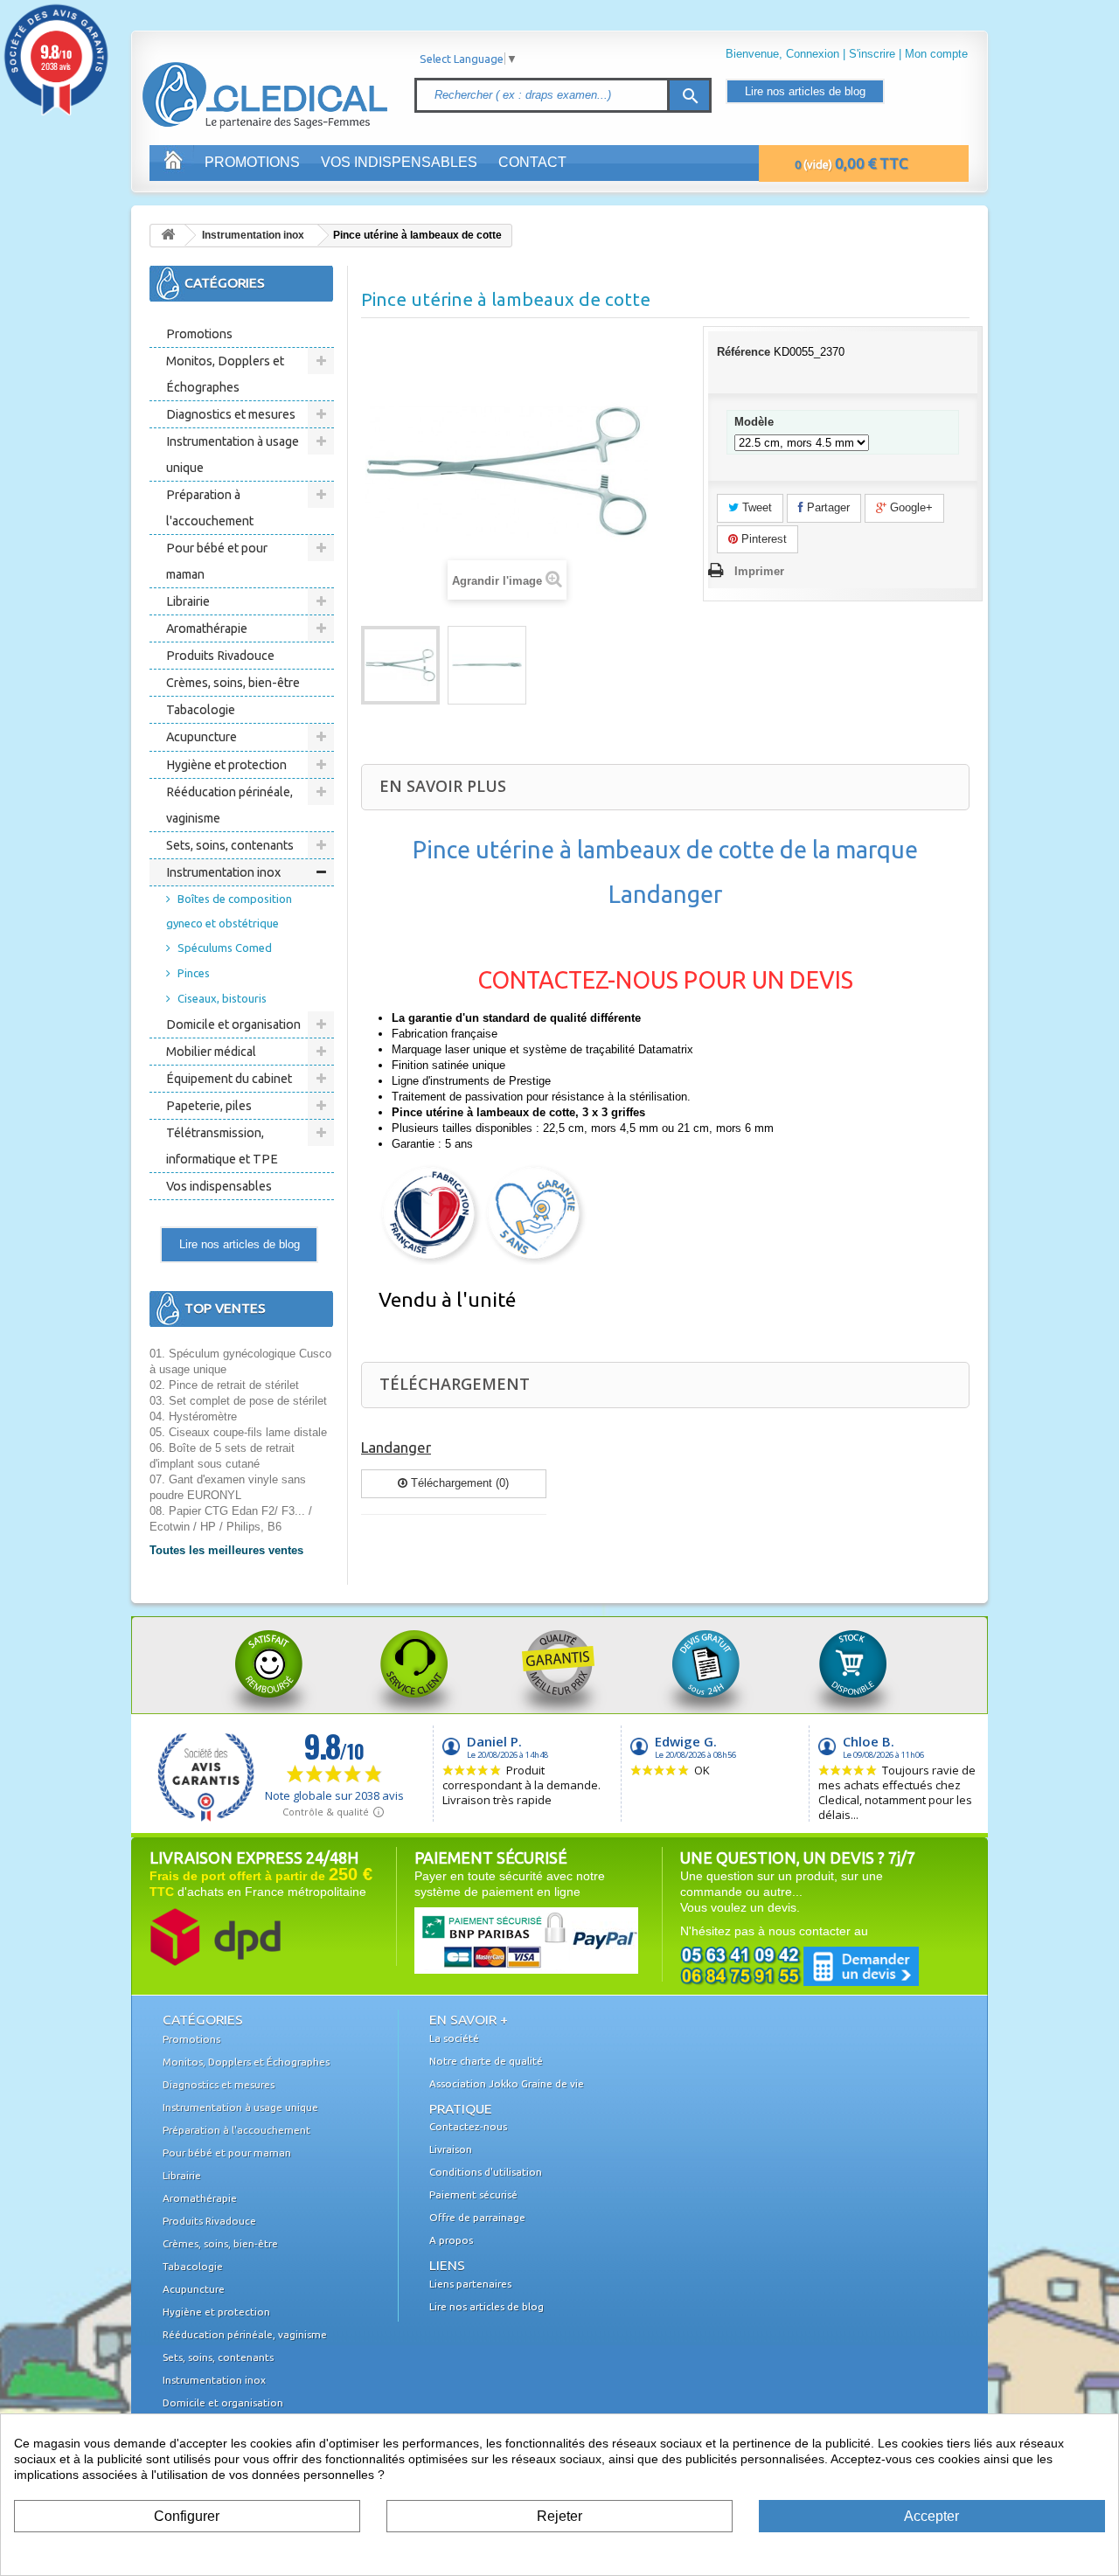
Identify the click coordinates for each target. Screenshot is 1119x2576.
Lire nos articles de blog (805, 91)
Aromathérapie (207, 628)
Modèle (756, 422)
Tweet (755, 507)
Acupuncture (202, 737)
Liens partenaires (470, 2284)
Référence (744, 352)
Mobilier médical (211, 1052)
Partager (827, 507)
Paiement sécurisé (473, 2194)
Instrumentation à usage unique (233, 455)
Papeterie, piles (209, 1106)
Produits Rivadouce (220, 656)
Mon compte (936, 54)
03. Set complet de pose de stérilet (238, 1401)
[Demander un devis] (799, 1965)
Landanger (396, 1447)
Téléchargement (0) (458, 1483)
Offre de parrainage (477, 2217)
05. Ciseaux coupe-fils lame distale (238, 1432)
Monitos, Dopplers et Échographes (225, 374)
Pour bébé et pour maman (217, 561)
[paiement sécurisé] (493, 1940)
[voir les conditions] (215, 1936)
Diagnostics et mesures (231, 414)
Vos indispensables (399, 162)
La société (454, 2038)
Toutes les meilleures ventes (226, 1550)
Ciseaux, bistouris (222, 998)
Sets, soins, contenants (230, 845)
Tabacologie (201, 710)
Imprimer (759, 571)
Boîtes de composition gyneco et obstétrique (229, 911)
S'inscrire (872, 54)
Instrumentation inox (253, 235)
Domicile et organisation (233, 1024)
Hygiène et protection (226, 765)
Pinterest (762, 539)
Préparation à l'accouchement (210, 508)
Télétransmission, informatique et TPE (222, 1146)
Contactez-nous (468, 2126)
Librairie (188, 601)
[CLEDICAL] (234, 78)
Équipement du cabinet (229, 1079)
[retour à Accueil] (168, 236)
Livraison (451, 2149)
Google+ (910, 507)
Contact (532, 162)
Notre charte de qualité (486, 2061)
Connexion (813, 54)
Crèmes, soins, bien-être (233, 683)
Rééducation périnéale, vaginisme (229, 805)
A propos (451, 2240)
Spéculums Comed (225, 948)
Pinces (194, 973)
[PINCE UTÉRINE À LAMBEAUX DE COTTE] (400, 665)
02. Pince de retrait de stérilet (224, 1385)
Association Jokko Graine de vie (507, 2083)
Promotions (252, 162)
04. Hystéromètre (193, 1416)
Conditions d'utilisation (486, 2172)
